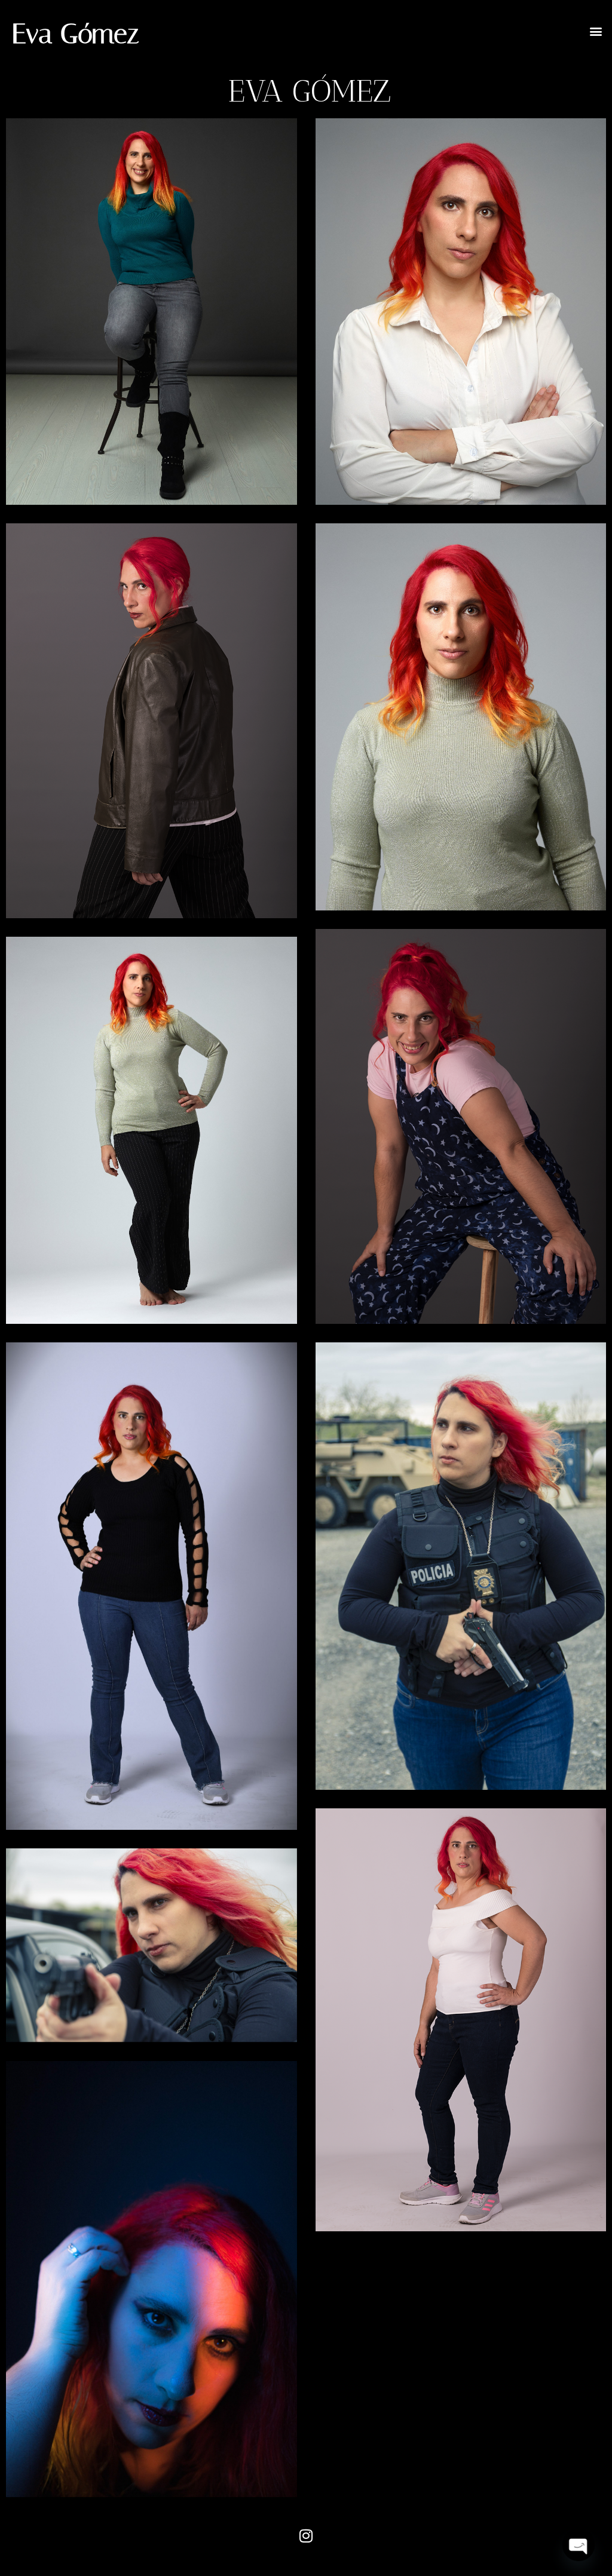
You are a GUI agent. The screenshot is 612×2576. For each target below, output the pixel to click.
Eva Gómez (76, 34)
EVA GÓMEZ (309, 91)
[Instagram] (306, 2536)
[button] (596, 31)
